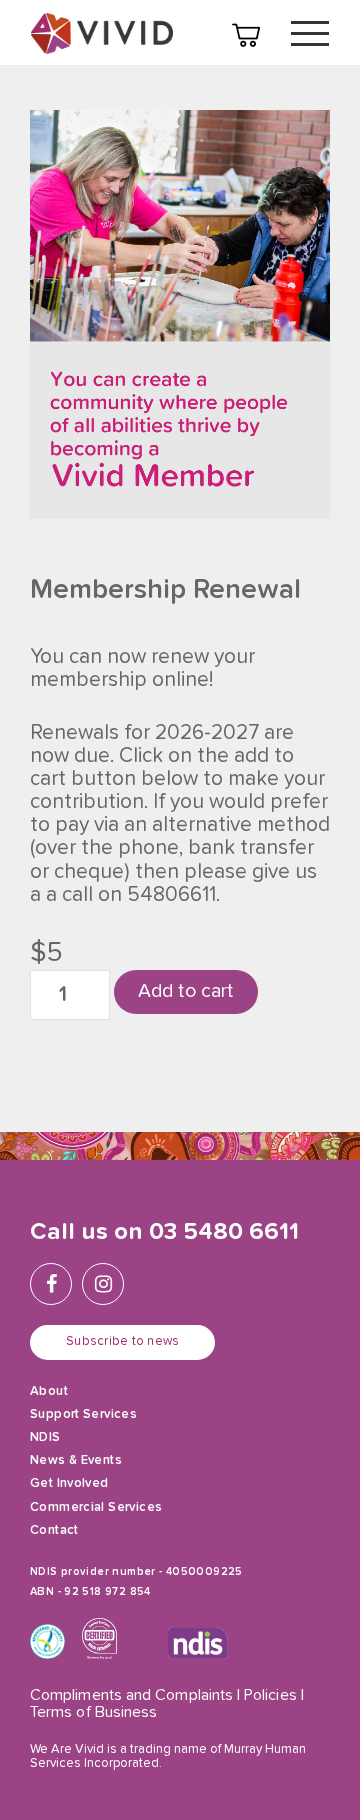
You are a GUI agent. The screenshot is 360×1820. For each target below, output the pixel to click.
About (49, 1391)
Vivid (102, 33)
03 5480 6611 (224, 1232)
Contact (54, 1530)
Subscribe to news (122, 1341)
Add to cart (186, 991)
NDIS (45, 1437)
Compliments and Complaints (131, 1696)
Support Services (83, 1414)
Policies (270, 1696)
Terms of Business (93, 1713)
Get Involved (69, 1483)
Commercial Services (96, 1507)
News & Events (76, 1460)
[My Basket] (246, 35)
